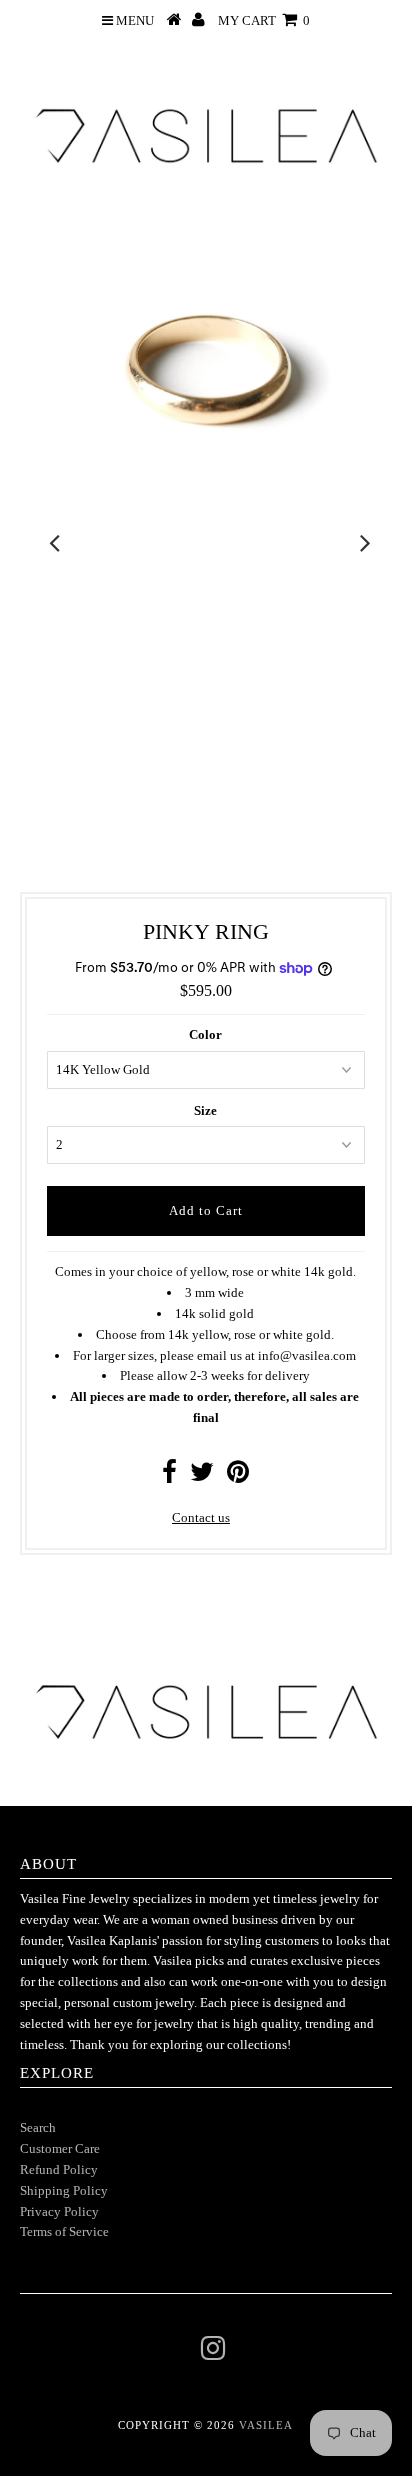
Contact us (201, 1517)
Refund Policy (59, 2169)
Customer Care (60, 2148)
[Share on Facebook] (169, 1476)
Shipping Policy (64, 2190)
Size (205, 1110)
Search (38, 2127)
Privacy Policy (59, 2211)
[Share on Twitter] (202, 1476)
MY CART (264, 20)
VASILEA (266, 2425)
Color (205, 1034)
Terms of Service (64, 2231)
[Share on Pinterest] (238, 1476)
